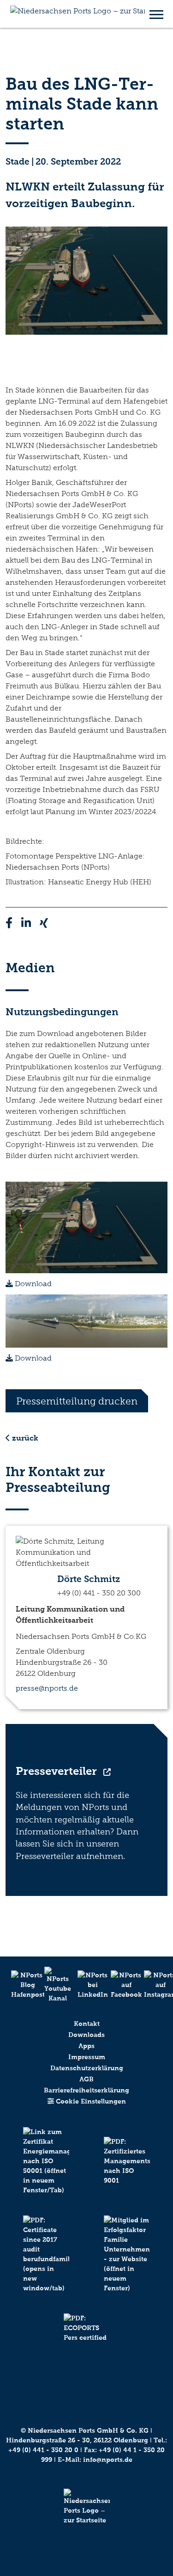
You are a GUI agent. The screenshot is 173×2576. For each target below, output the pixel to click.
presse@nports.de (47, 1688)
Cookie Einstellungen (90, 2101)
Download (32, 1284)
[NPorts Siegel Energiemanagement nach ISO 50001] (46, 2171)
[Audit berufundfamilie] (46, 2264)
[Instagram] (153, 1985)
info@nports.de (108, 2460)
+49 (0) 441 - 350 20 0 (43, 2450)
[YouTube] (54, 1985)
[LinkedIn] (87, 1985)
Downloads (86, 2035)
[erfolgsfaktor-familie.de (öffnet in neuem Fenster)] (127, 2264)
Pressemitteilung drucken (77, 1401)
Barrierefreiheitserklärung (86, 2090)
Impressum (87, 2057)
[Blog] (20, 1985)
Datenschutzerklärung (87, 2068)
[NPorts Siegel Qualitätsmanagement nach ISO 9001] (127, 2171)
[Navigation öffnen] (156, 14)
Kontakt (87, 2024)
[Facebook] (120, 1985)
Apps (86, 2046)
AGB (86, 2079)
